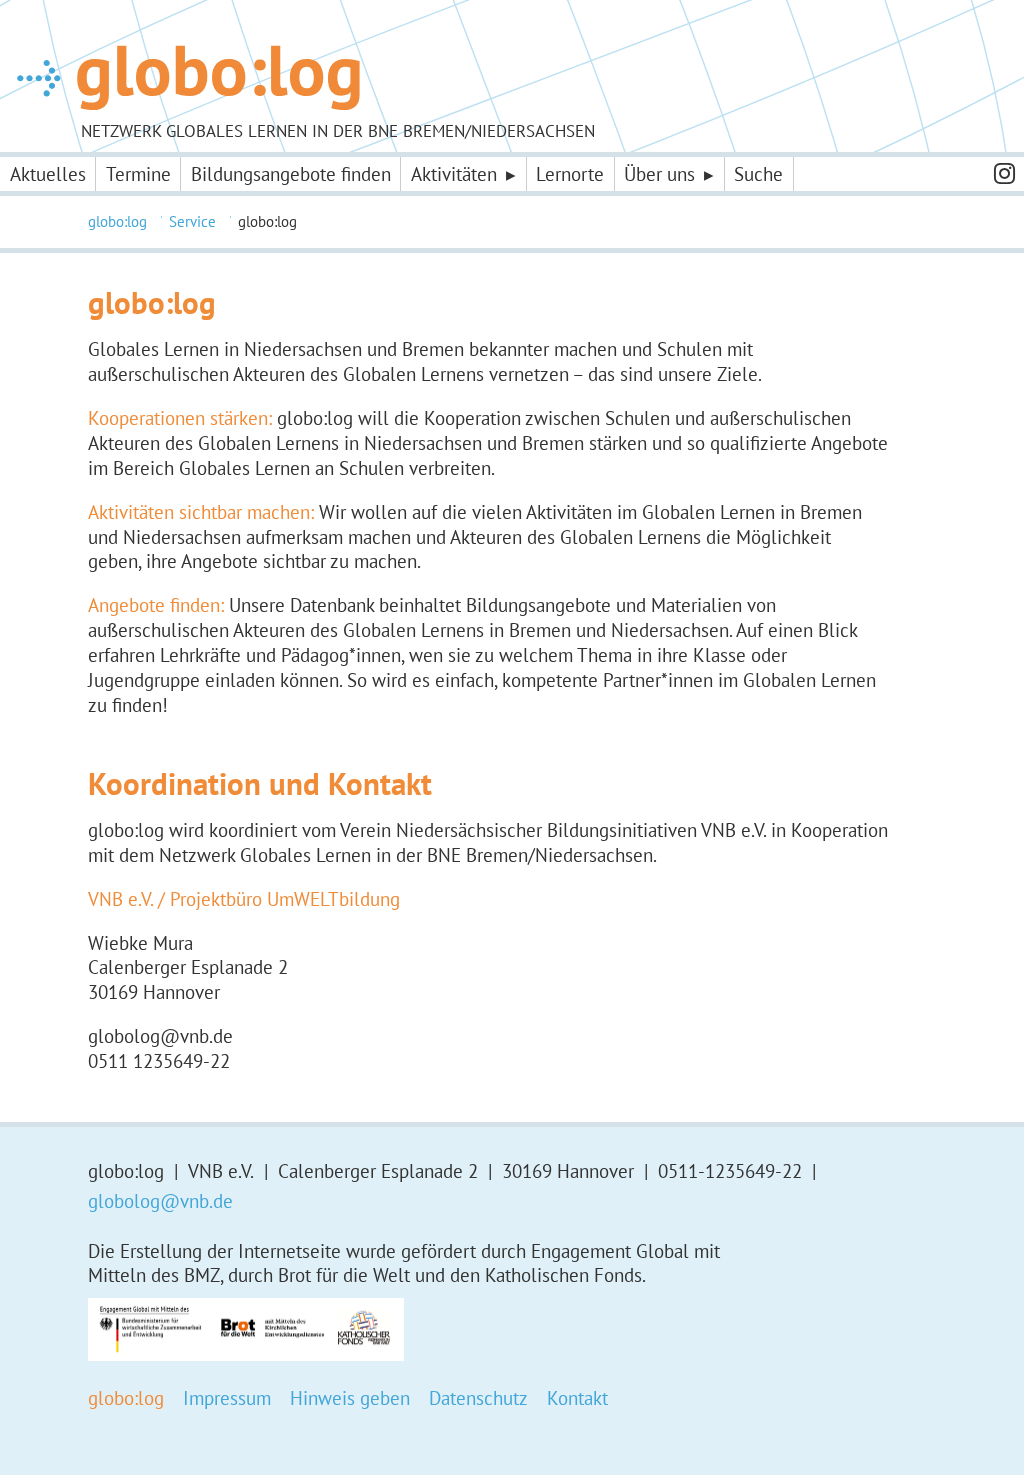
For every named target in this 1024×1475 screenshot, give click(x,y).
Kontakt (577, 1398)
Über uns (659, 174)
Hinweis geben (350, 1398)
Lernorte (570, 174)
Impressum (227, 1398)
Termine (138, 174)
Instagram (1004, 174)
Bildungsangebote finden (291, 174)
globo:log (117, 221)
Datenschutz (478, 1398)
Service (192, 221)
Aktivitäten (454, 174)
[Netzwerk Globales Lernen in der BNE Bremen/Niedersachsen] (188, 77)
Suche (758, 174)
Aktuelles (48, 174)
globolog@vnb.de (160, 1201)
